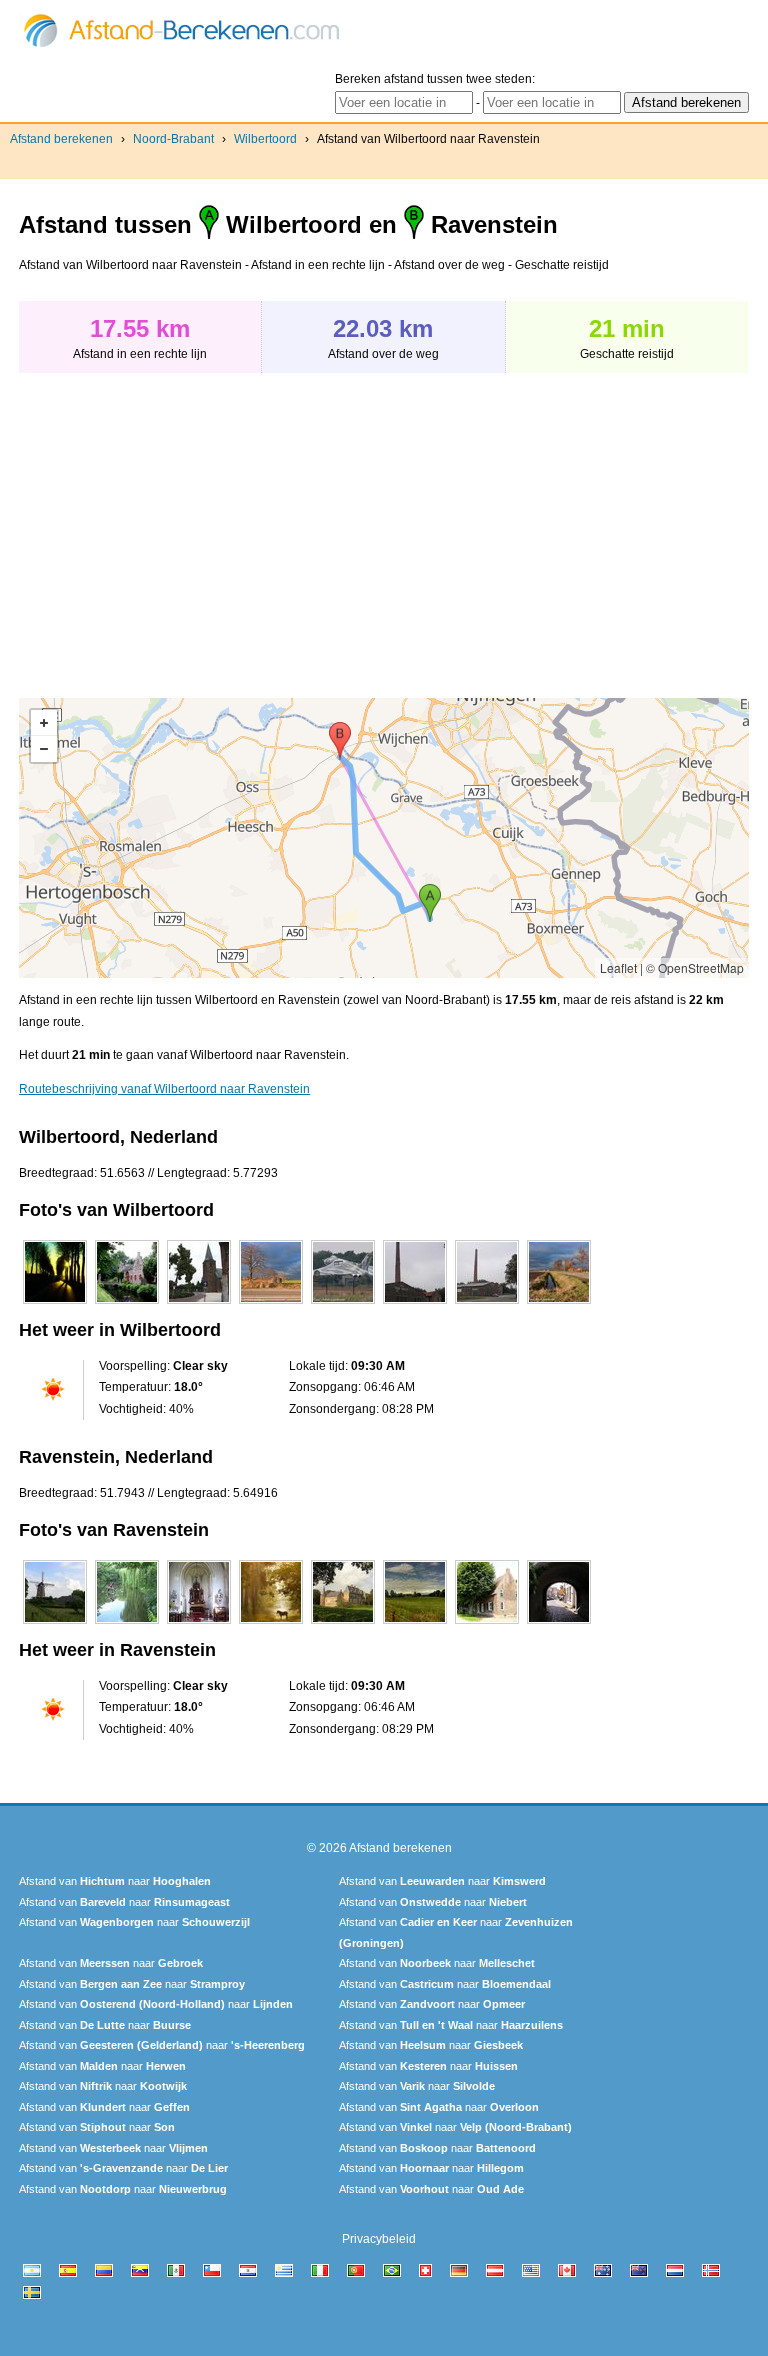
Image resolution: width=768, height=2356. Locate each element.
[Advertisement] (187, 525)
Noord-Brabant (173, 139)
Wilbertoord (265, 139)
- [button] (44, 749)
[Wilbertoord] (55, 1304)
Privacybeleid (379, 2239)
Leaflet (618, 967)
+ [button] (44, 723)
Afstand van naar (115, 1881)
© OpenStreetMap (695, 967)
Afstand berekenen (61, 139)
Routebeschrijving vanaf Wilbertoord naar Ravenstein (164, 1089)
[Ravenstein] (55, 1624)
